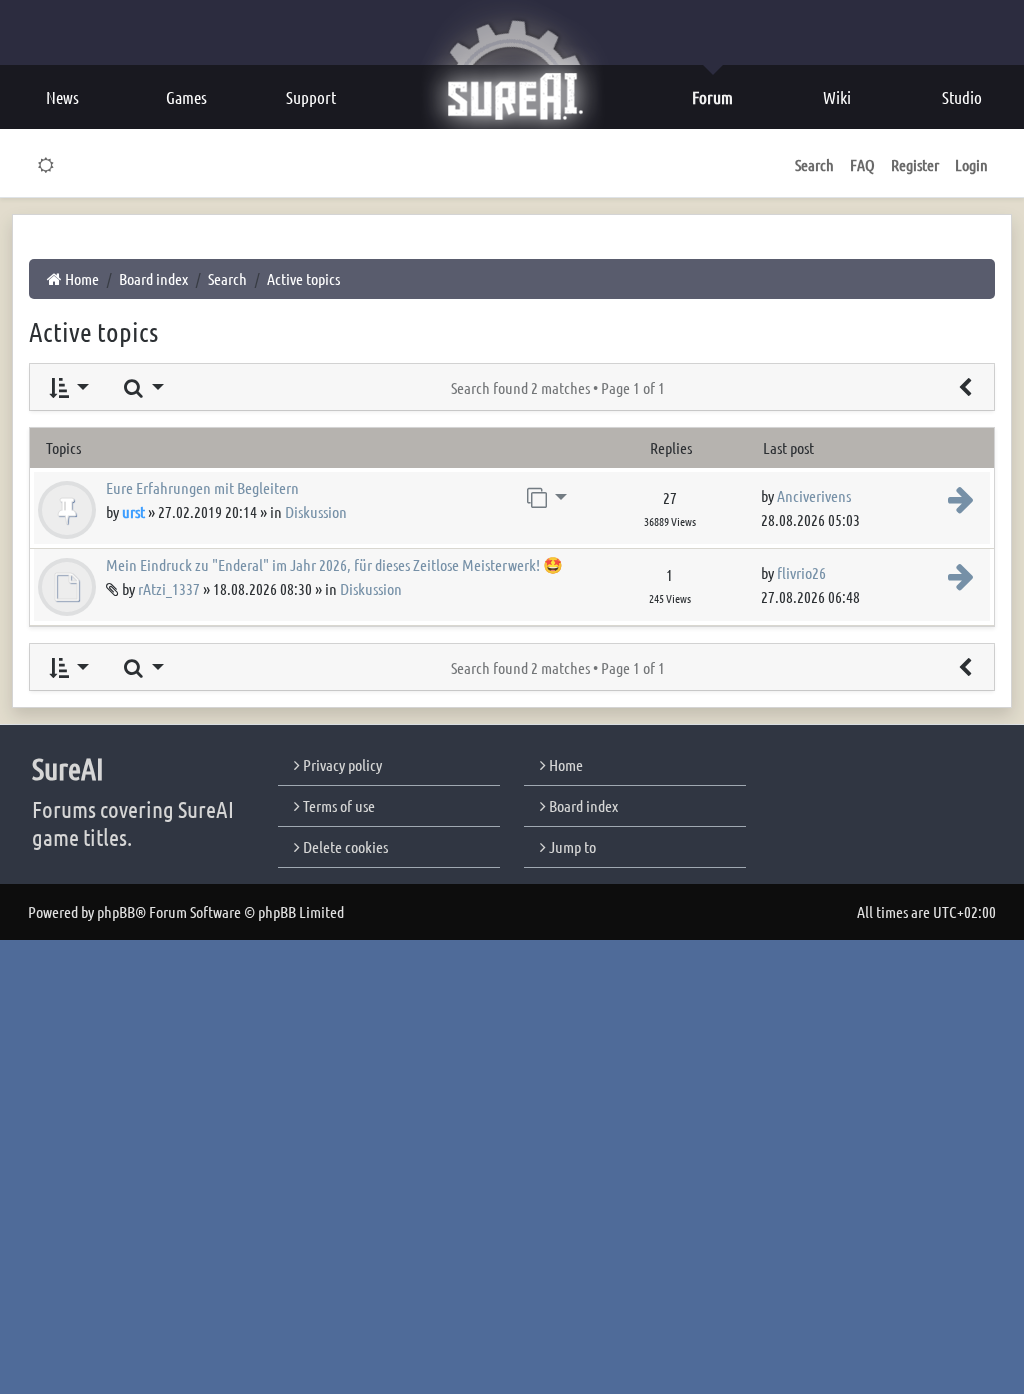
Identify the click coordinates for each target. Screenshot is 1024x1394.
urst (133, 511)
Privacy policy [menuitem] (341, 764)
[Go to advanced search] (965, 387)
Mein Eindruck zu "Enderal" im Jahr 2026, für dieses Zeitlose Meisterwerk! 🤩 (334, 564)
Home (564, 764)
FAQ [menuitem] (862, 164)
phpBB (116, 911)
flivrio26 (801, 572)
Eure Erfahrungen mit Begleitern (202, 487)
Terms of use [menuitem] (337, 805)
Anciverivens (814, 495)
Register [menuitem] (915, 164)
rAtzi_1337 (169, 588)
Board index (582, 805)
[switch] (46, 165)
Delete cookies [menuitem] (344, 846)
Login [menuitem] (971, 164)
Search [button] (814, 164)
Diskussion (316, 511)
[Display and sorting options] (67, 387)
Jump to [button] (571, 846)
